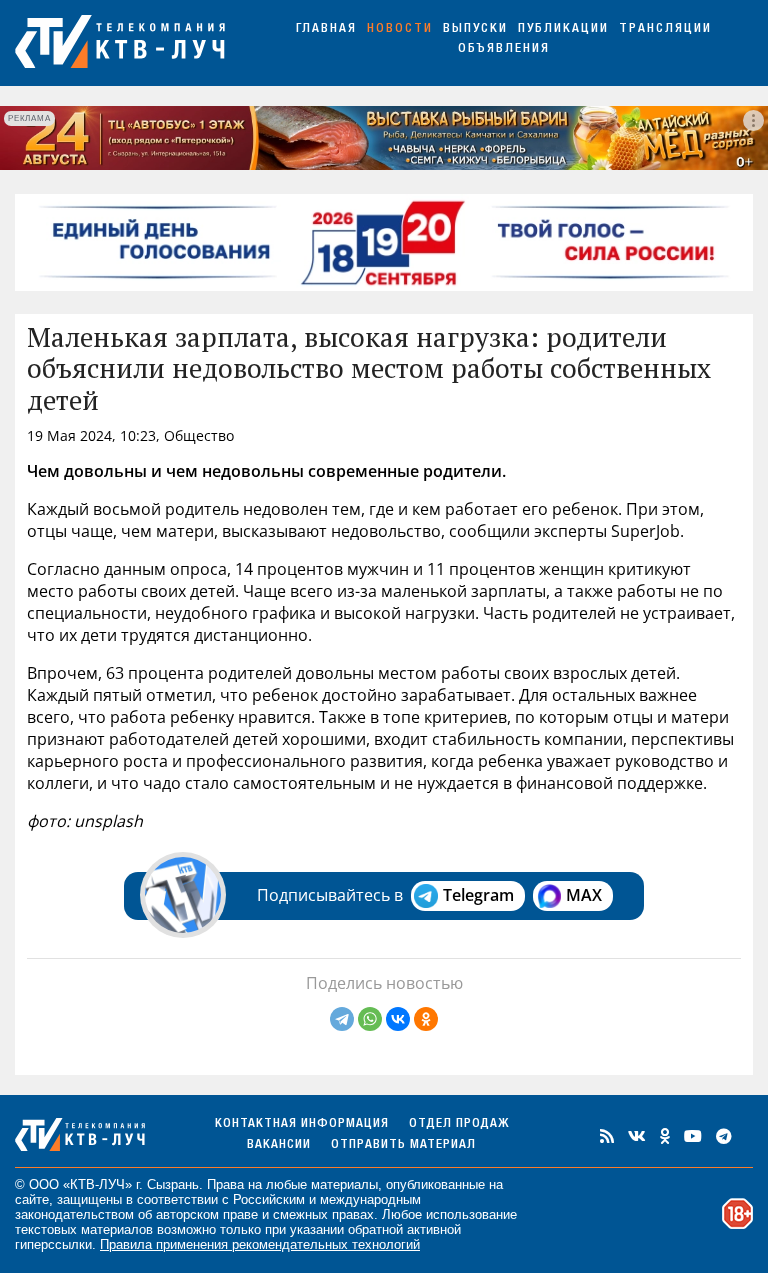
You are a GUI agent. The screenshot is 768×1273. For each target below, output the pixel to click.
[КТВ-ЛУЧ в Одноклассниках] (665, 1136)
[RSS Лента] (607, 1136)
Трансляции (665, 29)
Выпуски (475, 29)
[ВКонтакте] (398, 1019)
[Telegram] (342, 1019)
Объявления (504, 49)
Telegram (478, 895)
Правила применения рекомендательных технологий (260, 1244)
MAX (584, 895)
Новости (400, 29)
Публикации (563, 29)
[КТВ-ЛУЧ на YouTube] (693, 1136)
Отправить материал (403, 1145)
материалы (344, 1184)
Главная (326, 29)
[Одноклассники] (426, 1019)
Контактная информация (302, 1124)
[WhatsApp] (370, 1019)
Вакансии (279, 1145)
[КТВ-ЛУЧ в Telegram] (724, 1136)
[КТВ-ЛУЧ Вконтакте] (637, 1136)
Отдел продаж (459, 1124)
